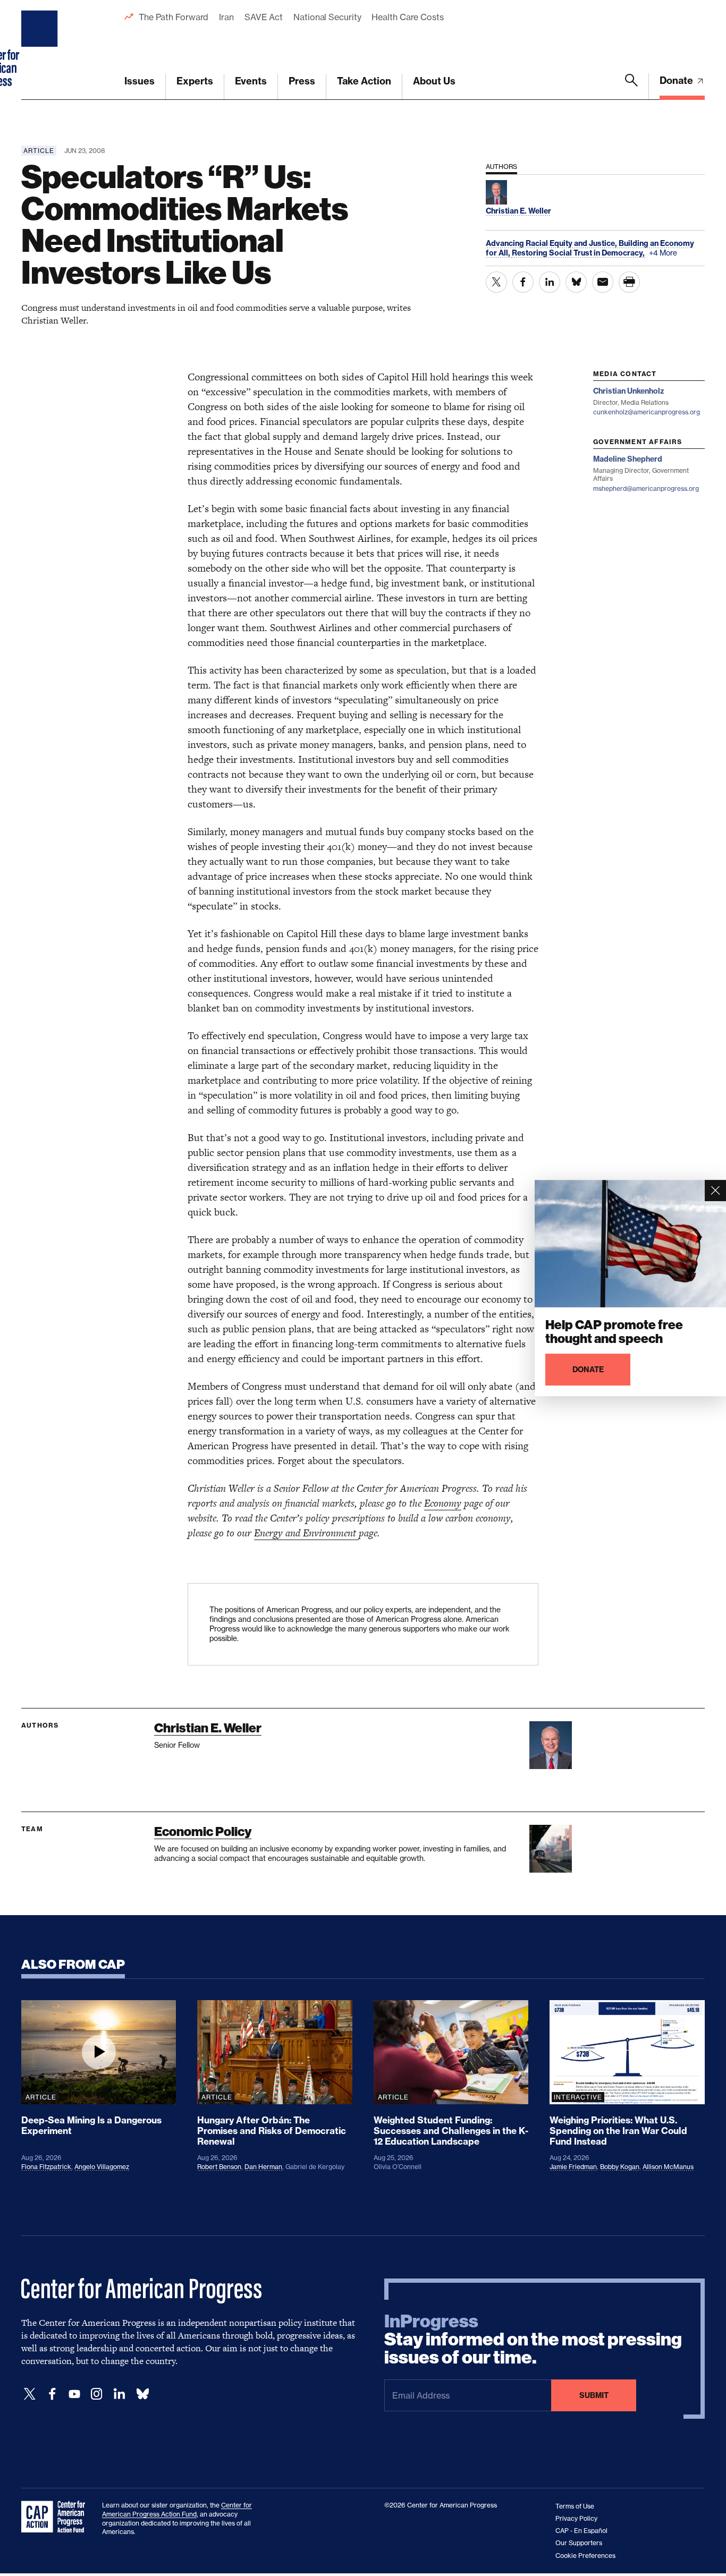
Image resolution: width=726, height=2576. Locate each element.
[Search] (631, 87)
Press (302, 81)
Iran (226, 17)
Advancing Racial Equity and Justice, (552, 243)
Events (251, 81)
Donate (677, 80)
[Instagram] (97, 2394)
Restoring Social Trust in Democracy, (579, 253)
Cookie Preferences (585, 2556)
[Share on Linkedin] (550, 282)
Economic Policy (203, 1831)
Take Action (364, 81)
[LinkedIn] (119, 2394)
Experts (195, 81)
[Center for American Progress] (41, 50)
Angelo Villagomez (102, 2167)
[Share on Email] (603, 282)
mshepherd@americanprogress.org (646, 488)
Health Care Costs (407, 17)
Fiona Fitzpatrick (46, 2167)
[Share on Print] (629, 282)
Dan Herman (263, 2167)
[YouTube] (74, 2394)
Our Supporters (579, 2543)
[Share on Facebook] (523, 282)
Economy (443, 1503)
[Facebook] (52, 2394)
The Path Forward (174, 17)
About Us (434, 81)
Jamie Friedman (573, 2167)
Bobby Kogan (620, 2167)
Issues (140, 81)
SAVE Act (264, 17)
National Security (327, 17)
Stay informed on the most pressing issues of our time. (533, 2340)
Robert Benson (219, 2167)
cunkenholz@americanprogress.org (647, 412)
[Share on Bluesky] (576, 282)
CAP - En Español (581, 2531)
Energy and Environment (306, 1533)
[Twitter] (30, 2394)
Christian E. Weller (208, 1728)
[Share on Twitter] (496, 282)
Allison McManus (668, 2167)
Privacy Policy (576, 2518)
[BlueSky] (142, 2394)
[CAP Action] (56, 2517)
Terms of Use (575, 2506)
